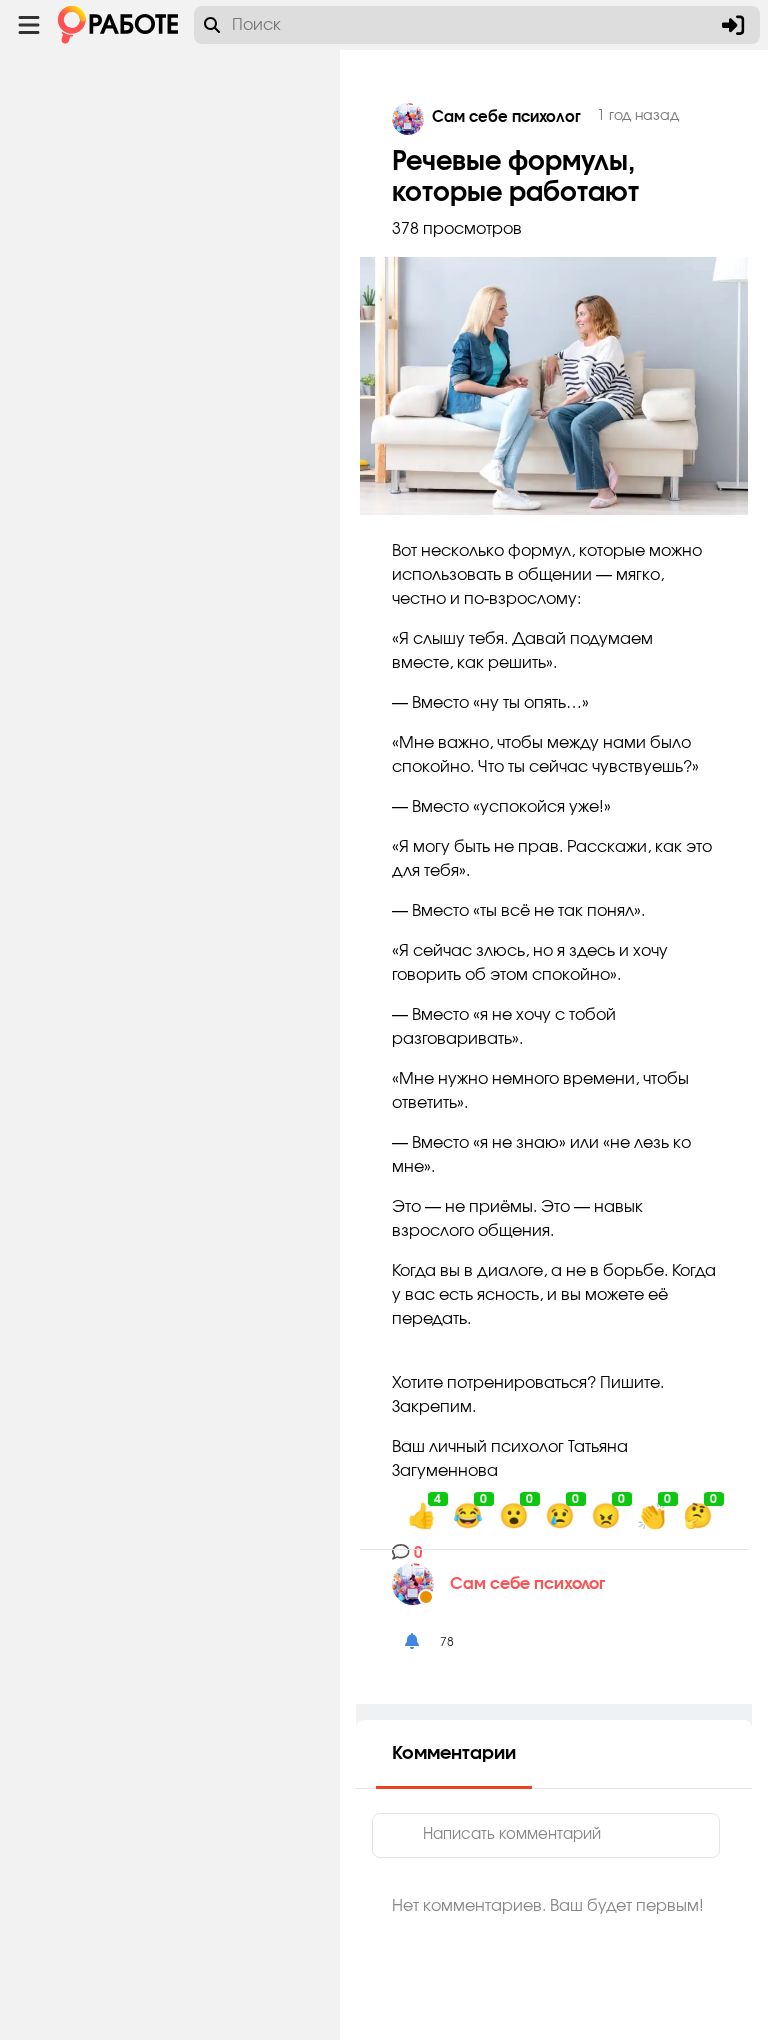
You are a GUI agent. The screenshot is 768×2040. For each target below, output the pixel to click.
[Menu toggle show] (29, 25)
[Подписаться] (412, 1642)
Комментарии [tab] (454, 1754)
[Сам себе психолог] (421, 1584)
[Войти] (733, 25)
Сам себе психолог (527, 1584)
